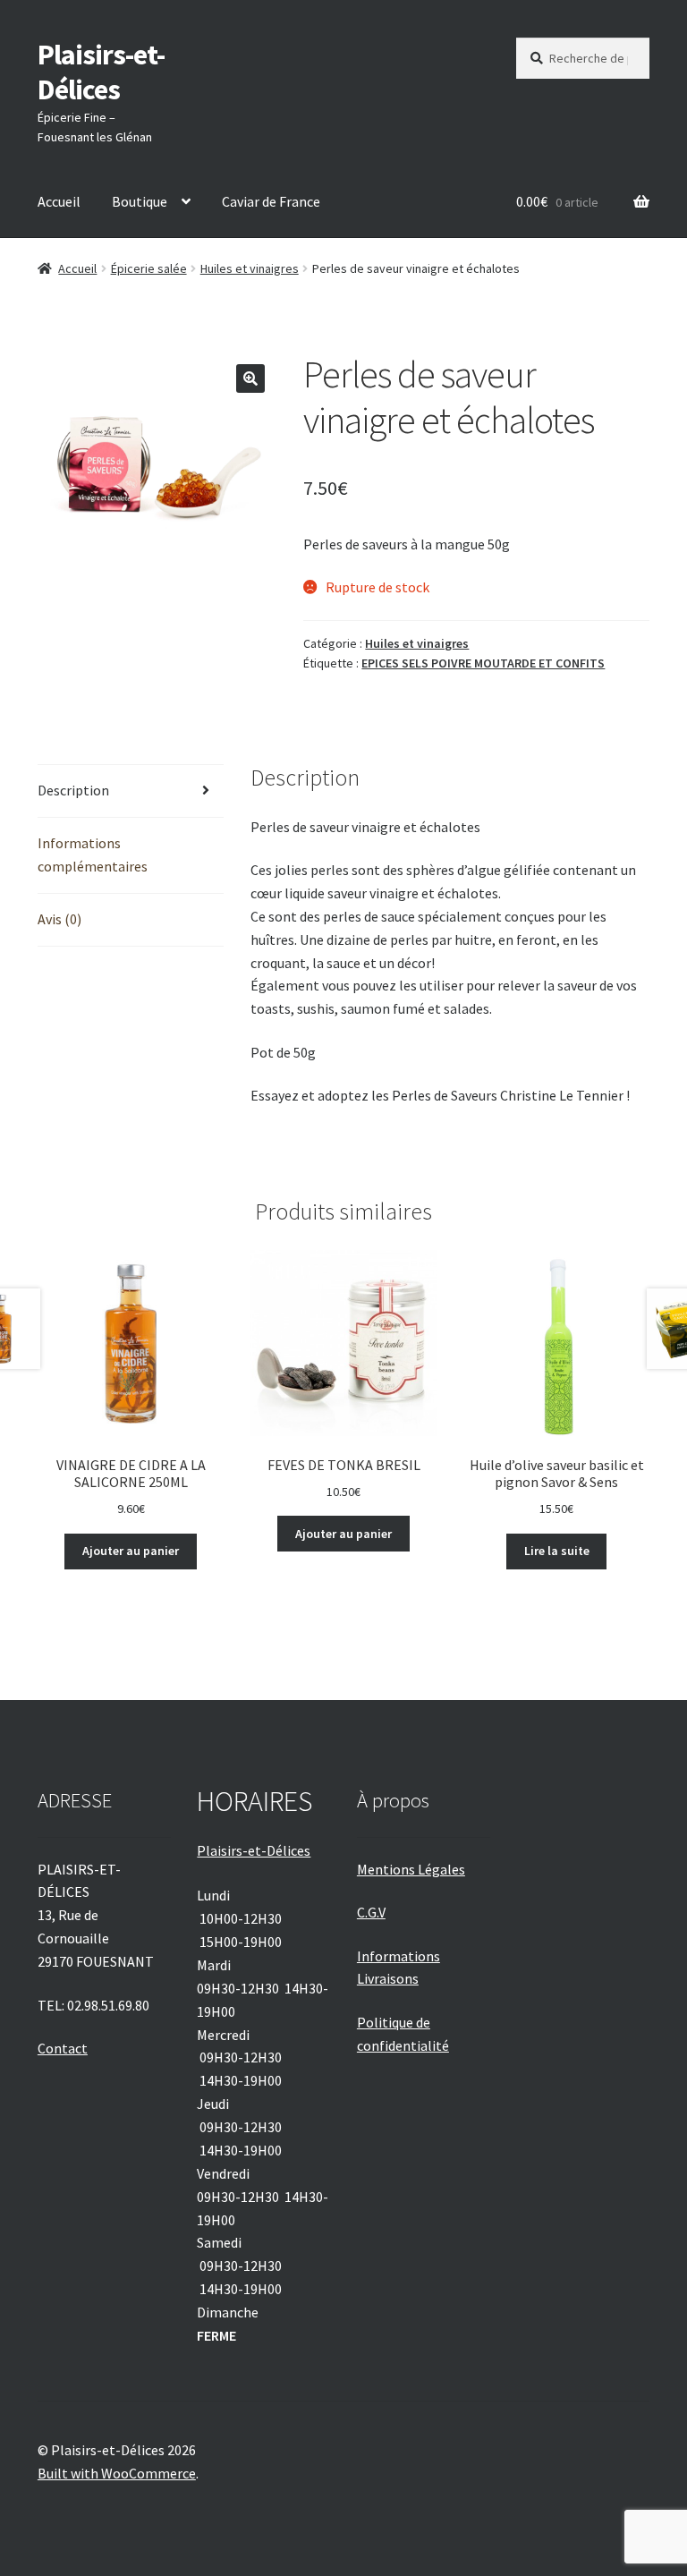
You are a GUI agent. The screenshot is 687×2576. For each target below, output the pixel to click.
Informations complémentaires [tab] (93, 854)
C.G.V (371, 1912)
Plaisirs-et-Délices (101, 72)
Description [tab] (73, 790)
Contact (63, 2048)
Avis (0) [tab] (59, 919)
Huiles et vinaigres (250, 268)
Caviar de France (271, 201)
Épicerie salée (149, 268)
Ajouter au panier (131, 1551)
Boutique (140, 201)
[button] (250, 378)
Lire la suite (557, 1551)
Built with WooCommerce (117, 2473)
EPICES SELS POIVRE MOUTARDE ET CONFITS (483, 663)
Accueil (59, 201)
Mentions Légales (411, 1869)
